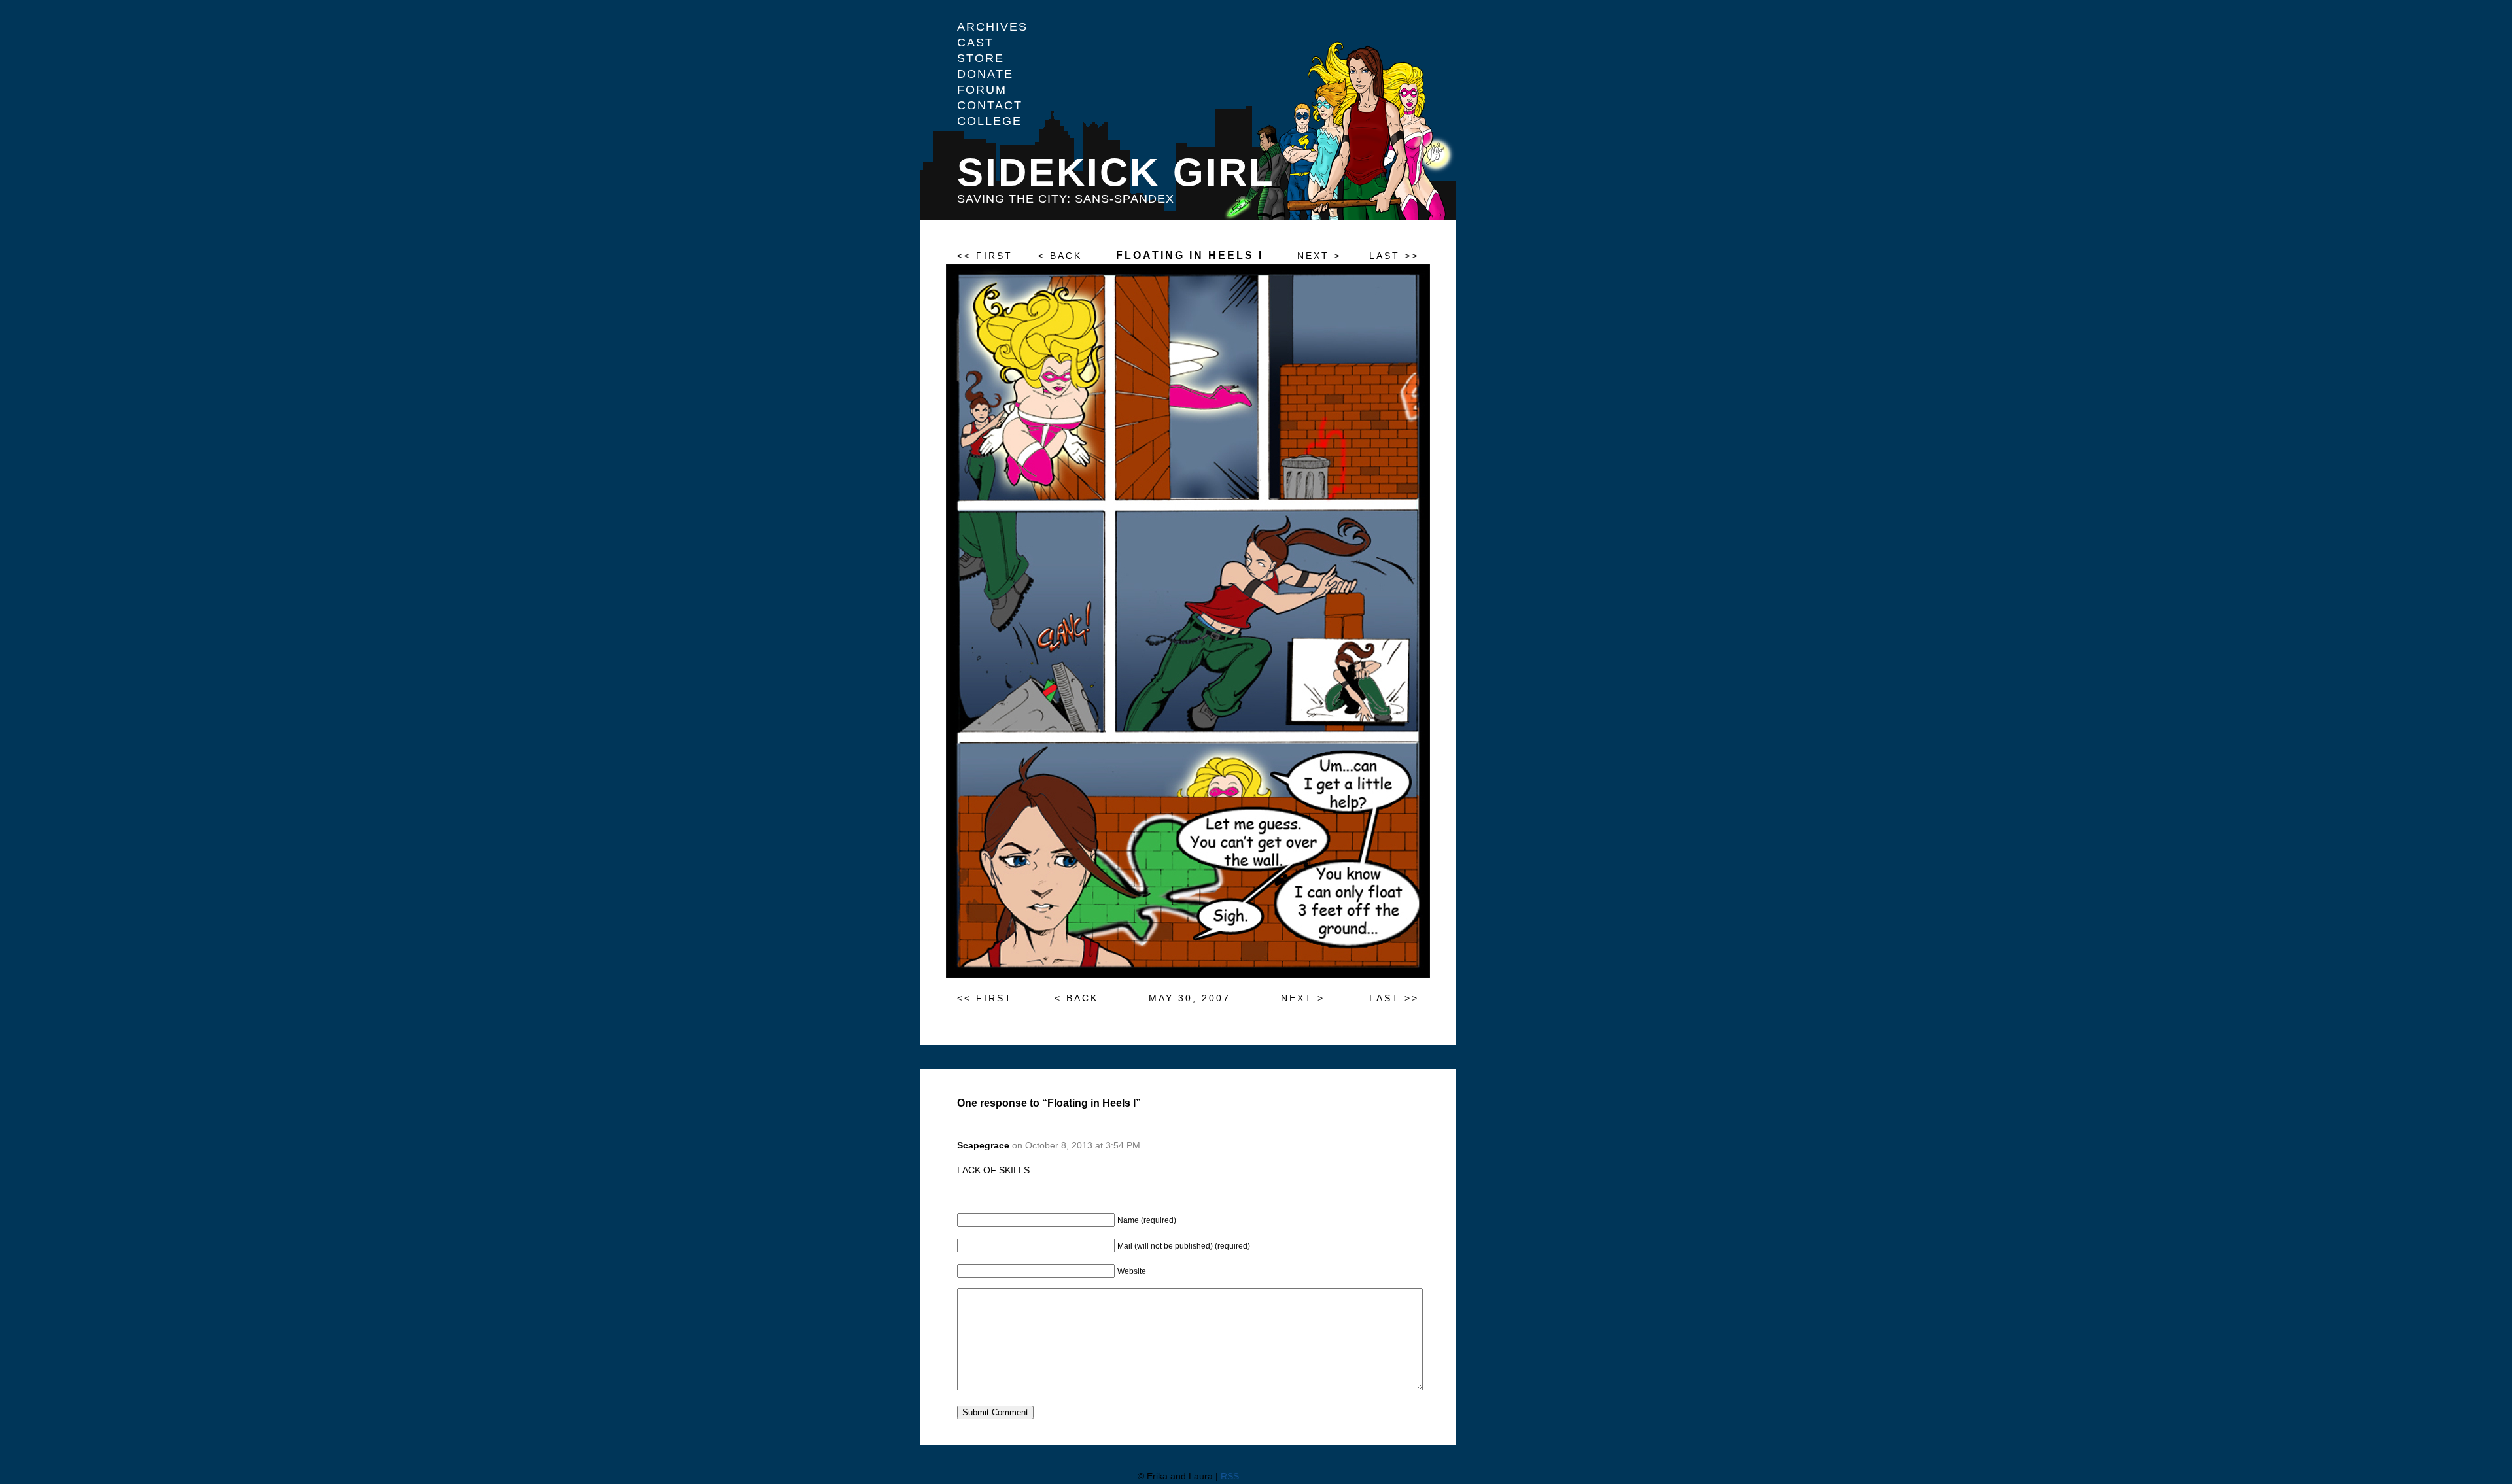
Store (981, 58)
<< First (985, 256)
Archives (992, 27)
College (989, 121)
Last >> (1394, 256)
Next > (1319, 256)
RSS (1230, 1476)
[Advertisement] (2444, 235)
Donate (985, 74)
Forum (982, 90)
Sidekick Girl (1116, 172)
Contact (990, 105)
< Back (1060, 256)
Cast (975, 43)
